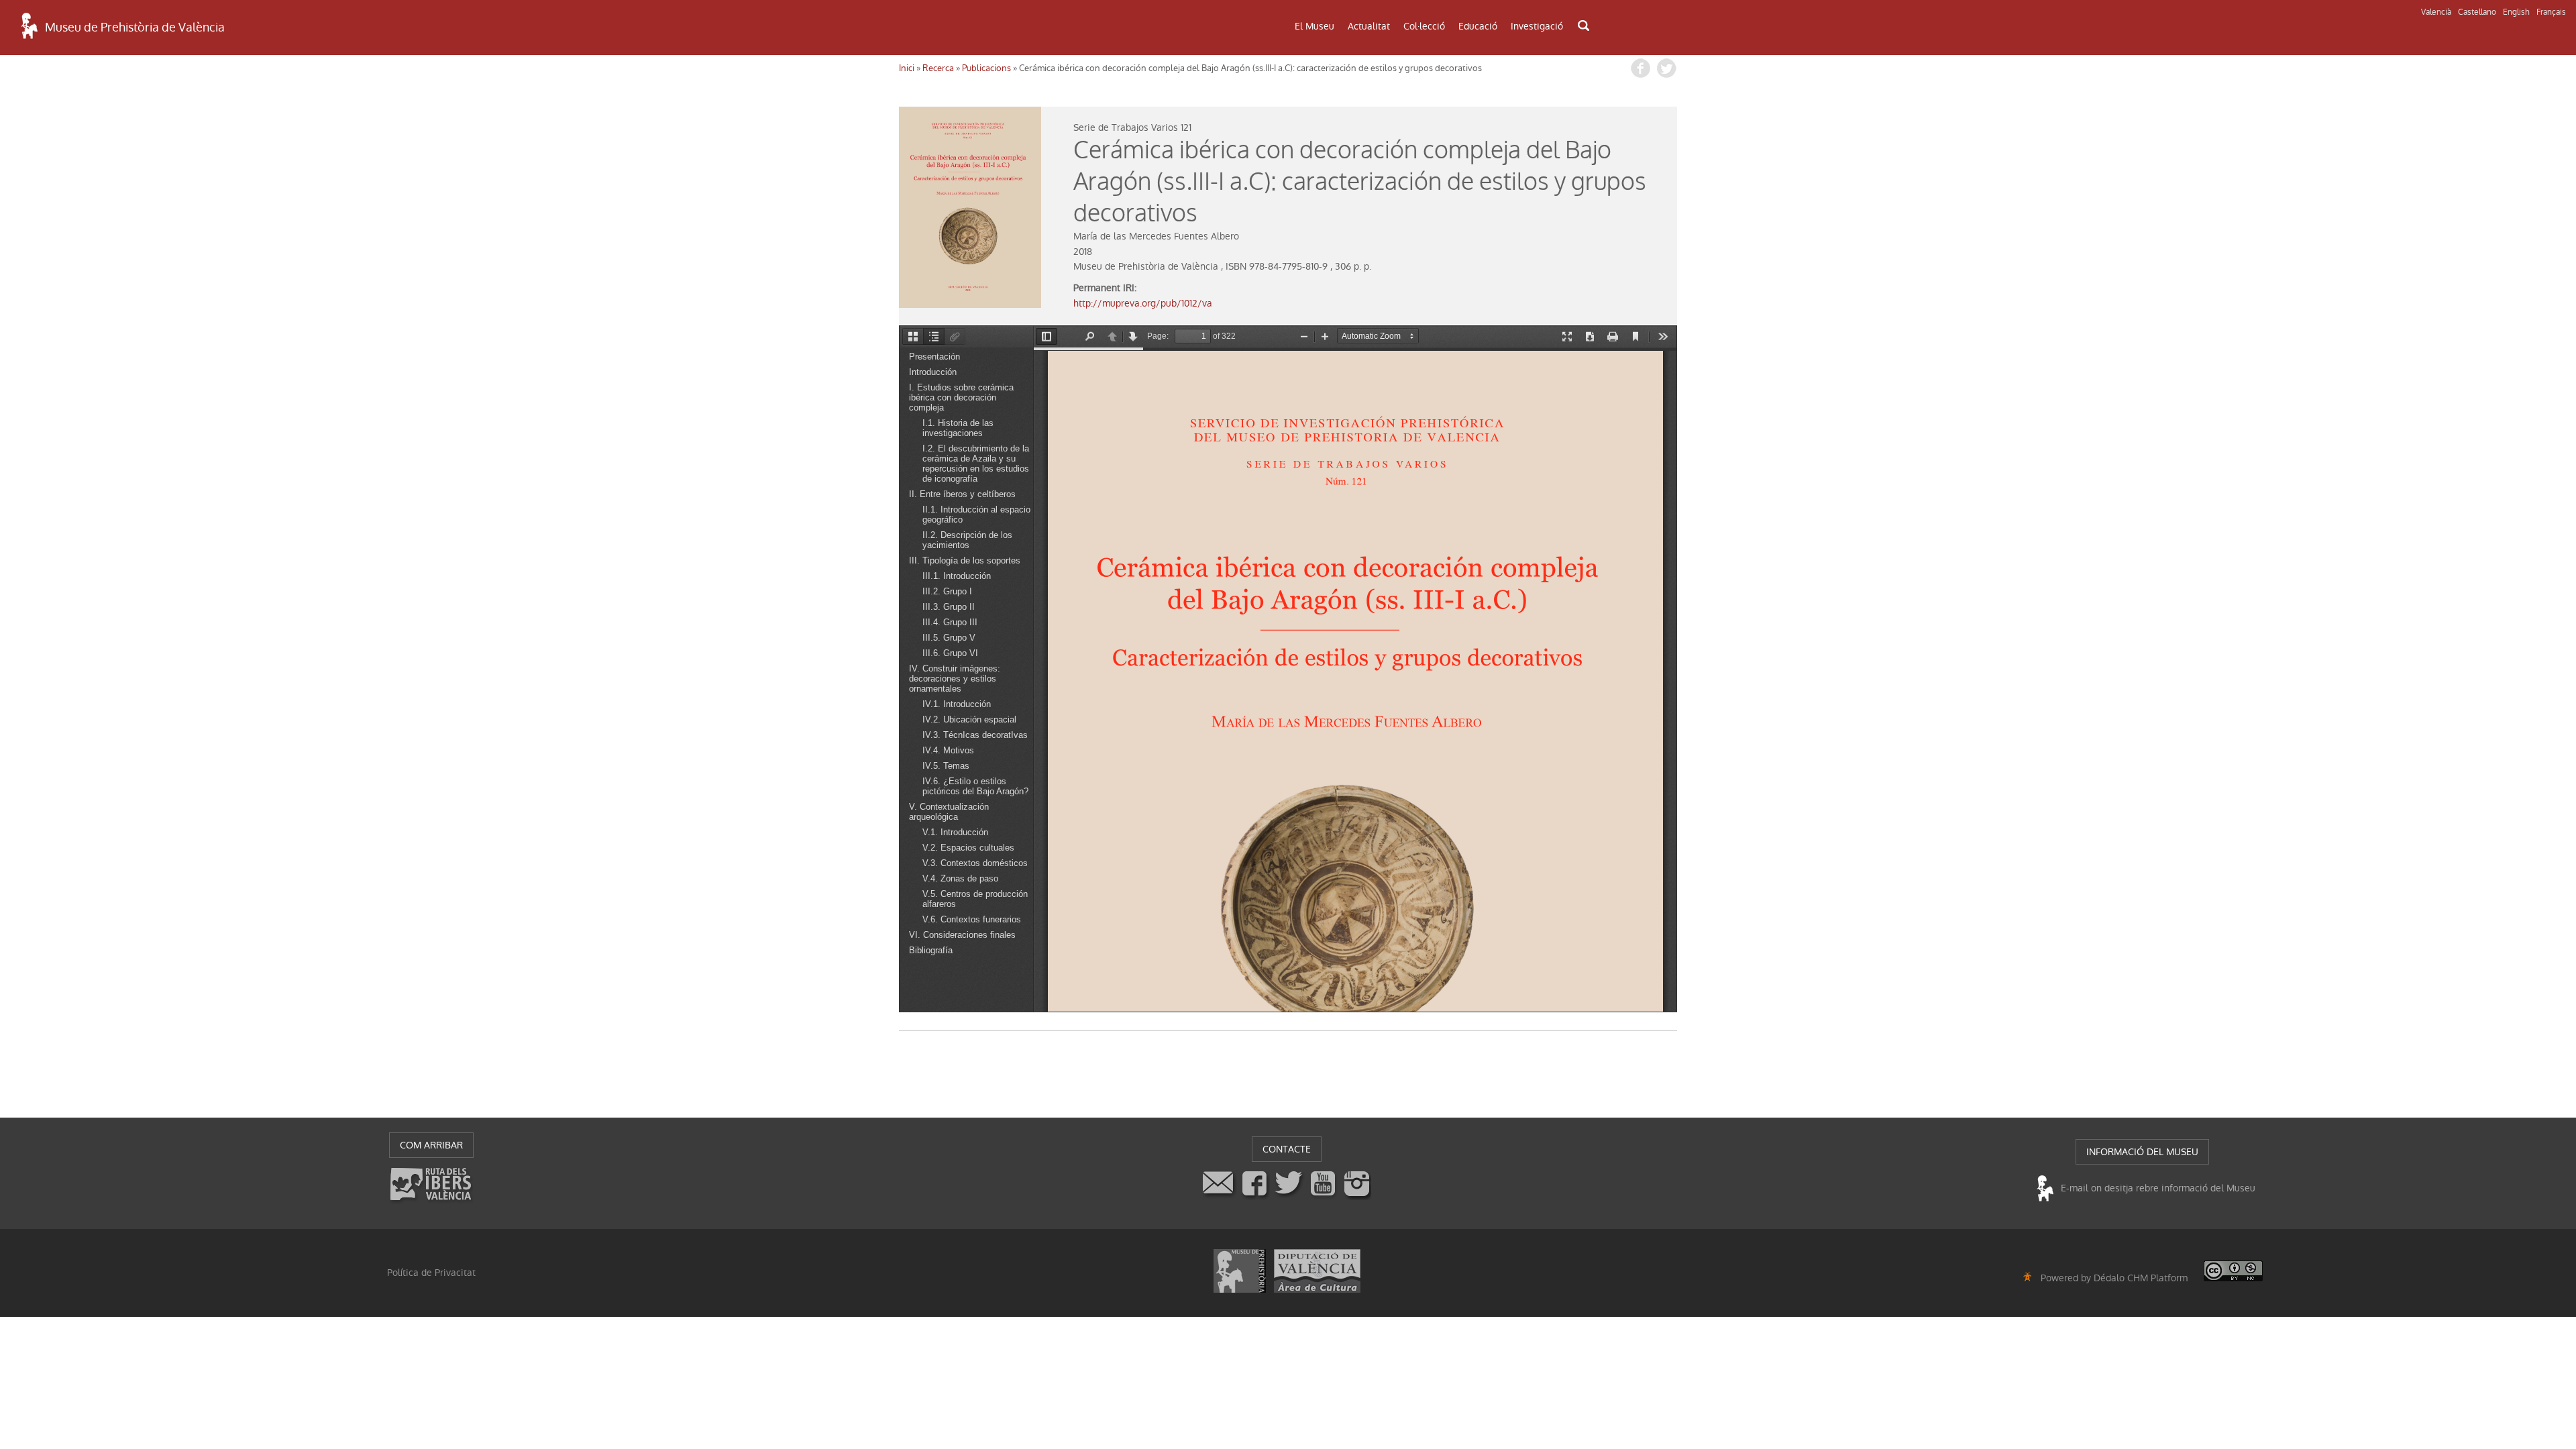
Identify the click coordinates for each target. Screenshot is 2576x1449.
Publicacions (986, 68)
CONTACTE (1287, 1149)
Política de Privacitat (431, 1273)
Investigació (1537, 26)
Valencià (2436, 12)
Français (2551, 12)
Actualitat (1369, 26)
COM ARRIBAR (431, 1145)
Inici (907, 68)
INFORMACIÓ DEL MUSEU (2142, 1152)
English (2516, 12)
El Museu (1314, 26)
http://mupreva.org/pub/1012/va (1143, 303)
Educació (1478, 26)
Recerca (938, 68)
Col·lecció (1424, 26)
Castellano (2477, 12)
